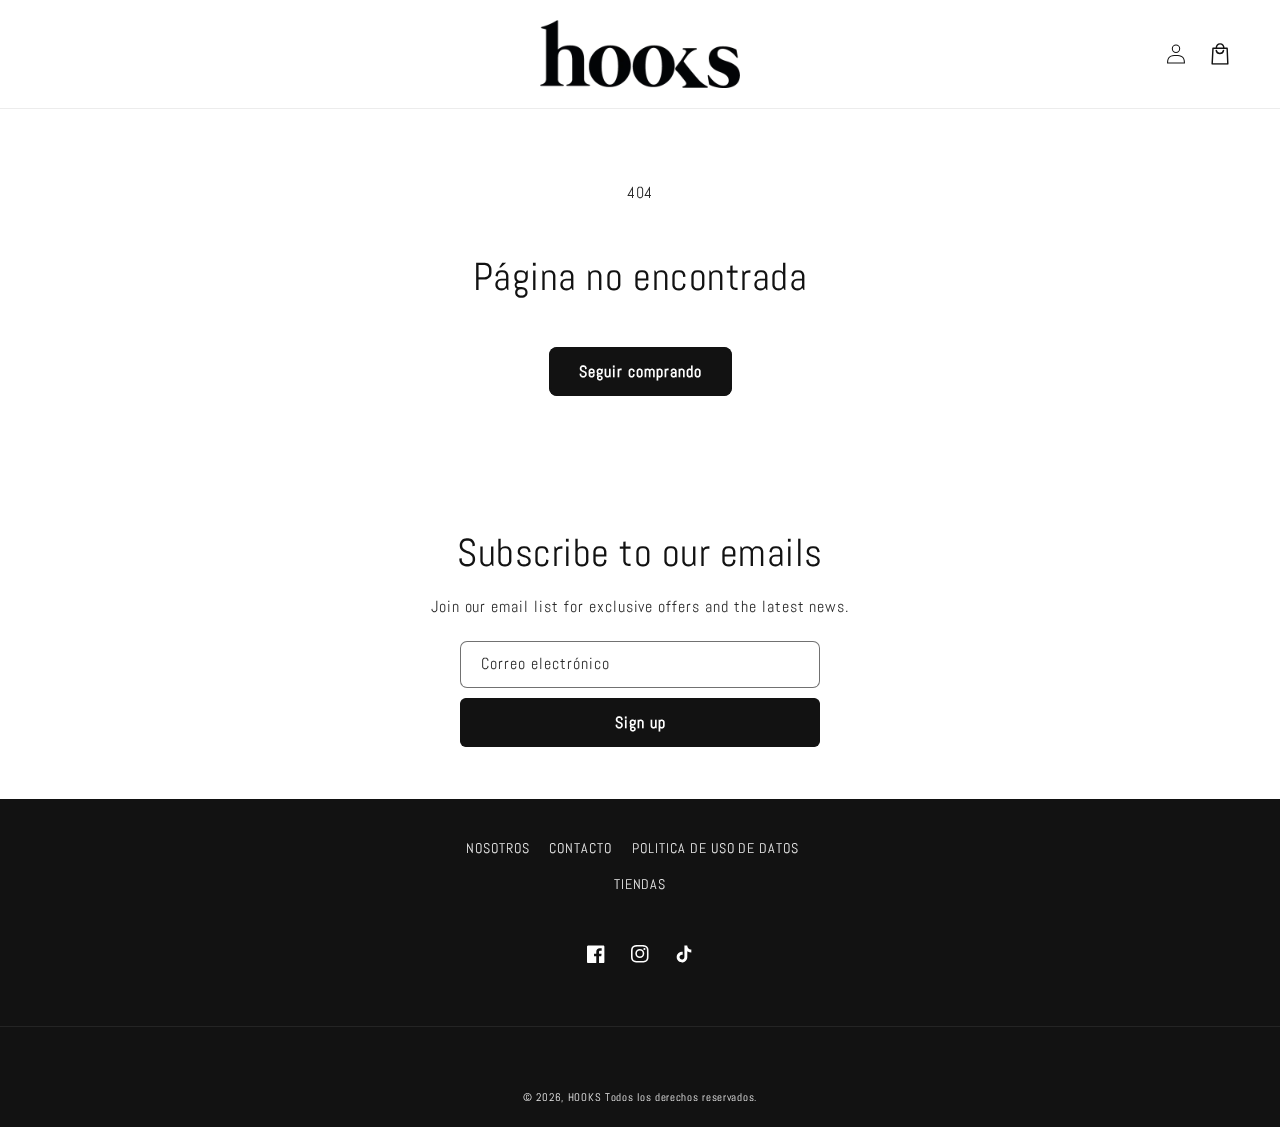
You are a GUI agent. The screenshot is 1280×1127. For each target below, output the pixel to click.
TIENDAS (640, 884)
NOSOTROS (498, 848)
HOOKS (585, 1097)
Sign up (640, 722)
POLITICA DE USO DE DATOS (715, 848)
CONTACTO (580, 848)
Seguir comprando (640, 371)
